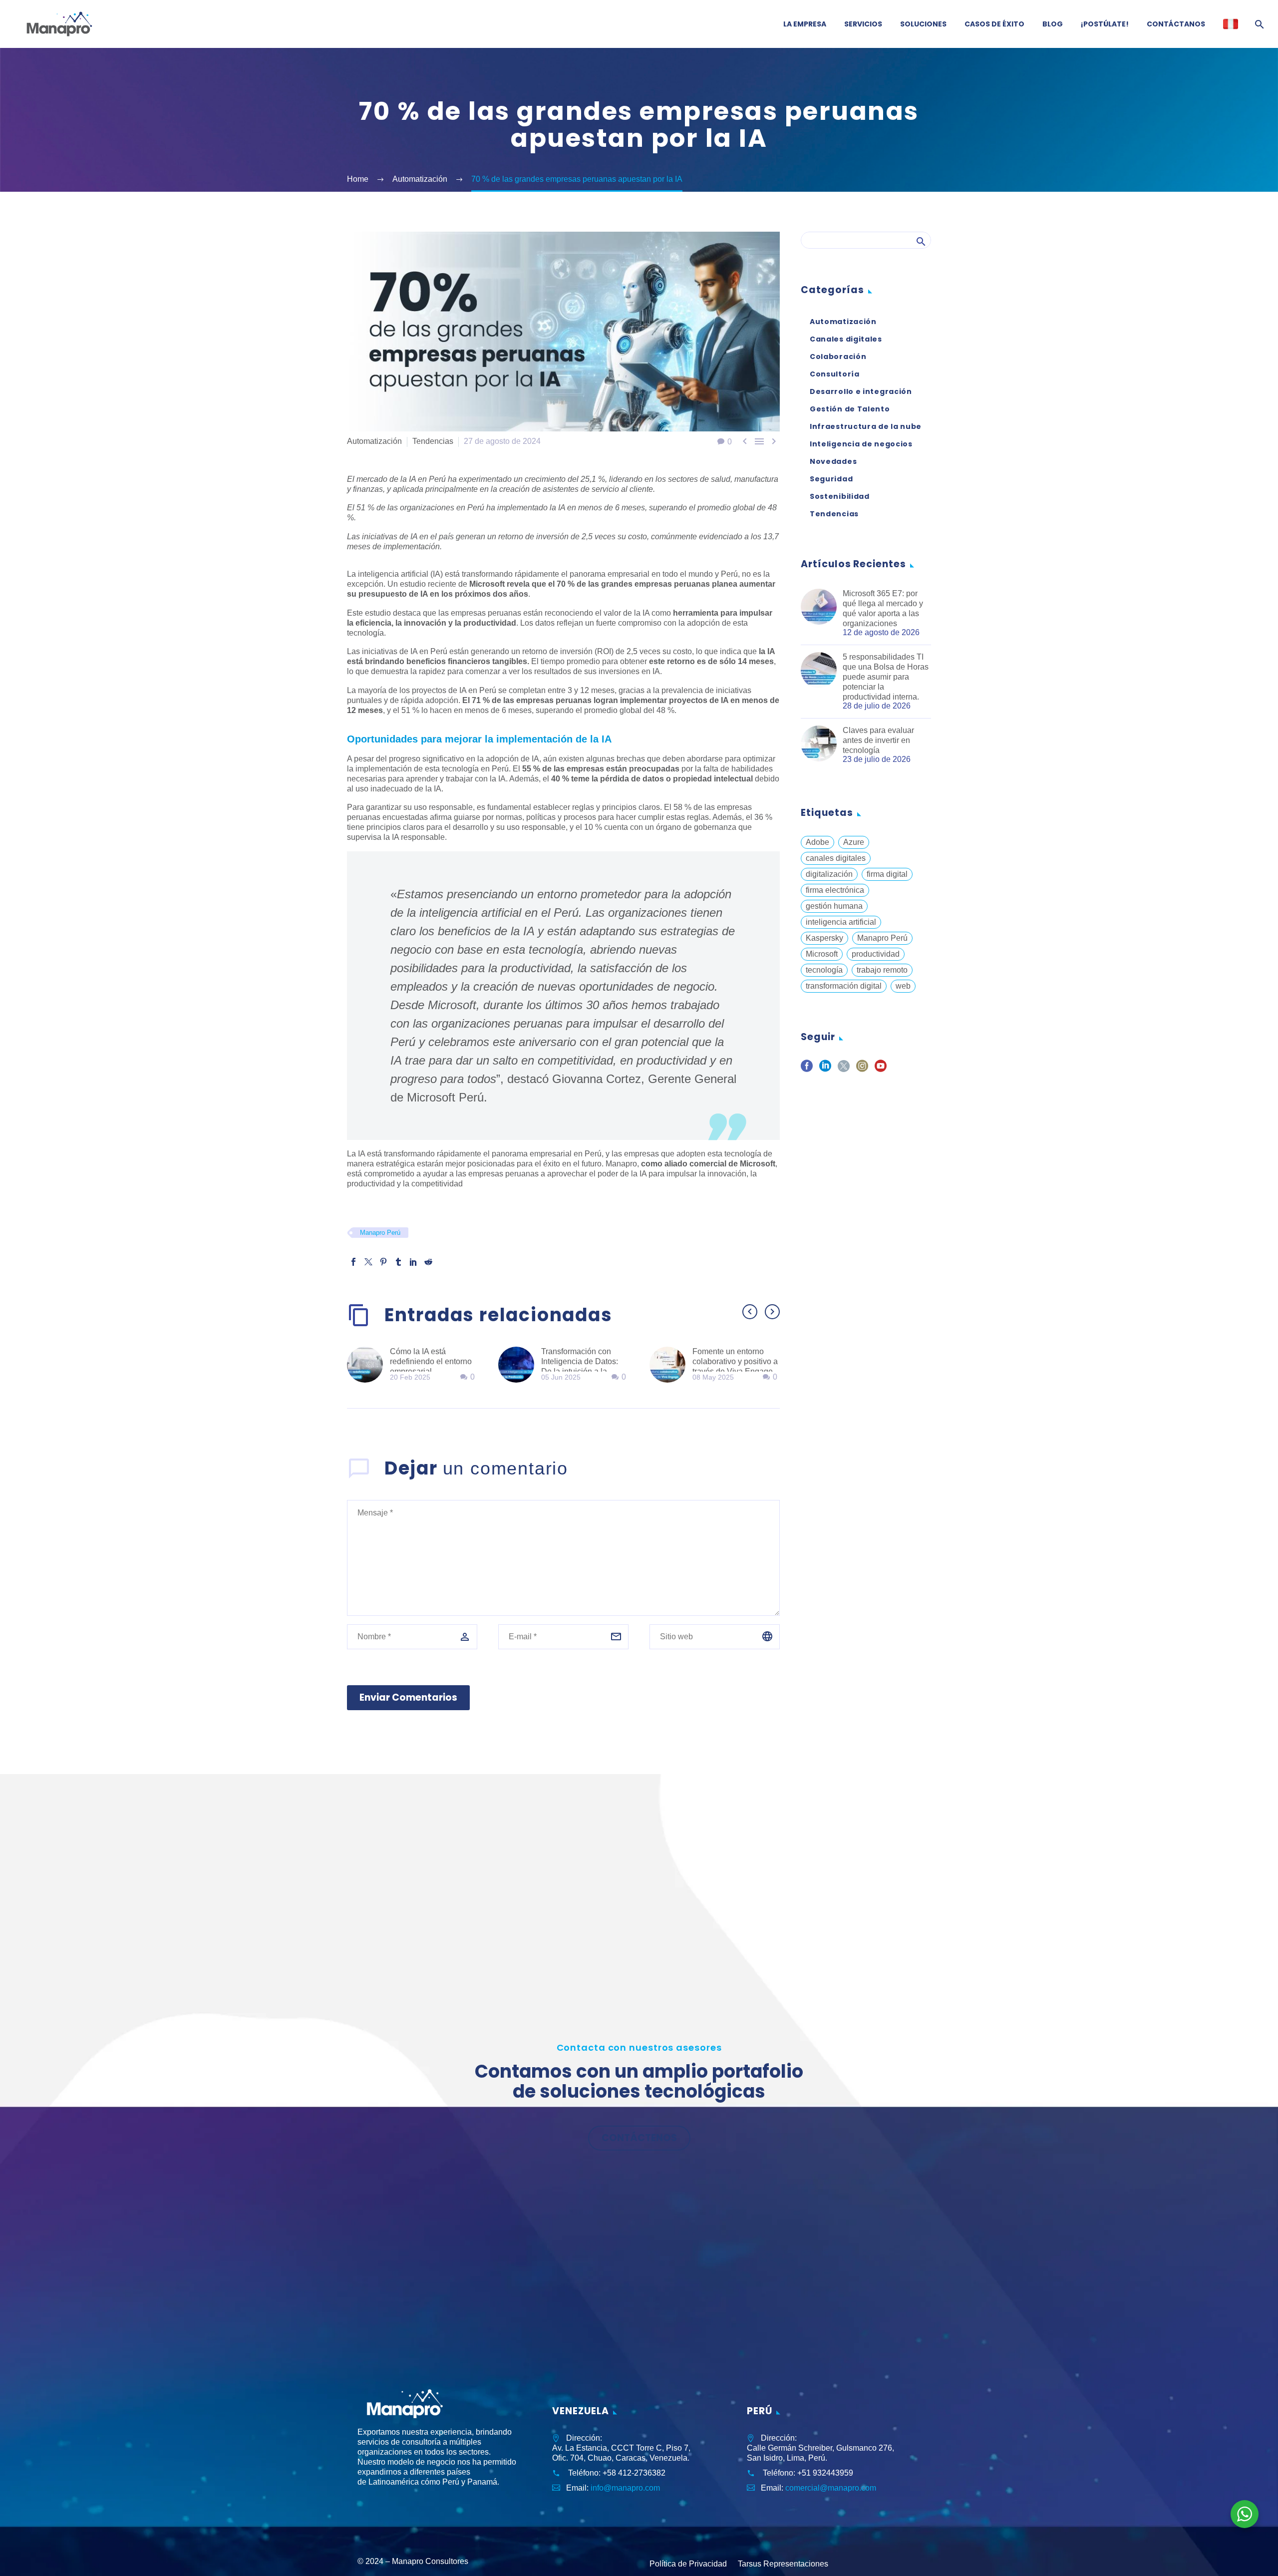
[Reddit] (428, 1262)
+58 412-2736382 (634, 2473)
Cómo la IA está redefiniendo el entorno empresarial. (431, 1361)
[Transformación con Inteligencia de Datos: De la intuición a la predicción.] (520, 1365)
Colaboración (838, 357)
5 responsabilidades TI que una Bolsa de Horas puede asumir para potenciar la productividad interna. (886, 677)
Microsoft (822, 954)
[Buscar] (1258, 24)
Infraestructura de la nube (866, 426)
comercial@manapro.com (831, 2488)
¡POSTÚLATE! (1105, 24)
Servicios (863, 24)
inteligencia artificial (841, 922)
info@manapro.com (625, 2488)
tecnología (824, 970)
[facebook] (807, 1069)
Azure (854, 842)
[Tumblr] (398, 1262)
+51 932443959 (825, 2473)
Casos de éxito (994, 24)
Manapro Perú (380, 1233)
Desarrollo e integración (861, 391)
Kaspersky (824, 938)
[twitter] (844, 1069)
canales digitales (836, 858)
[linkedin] (825, 1069)
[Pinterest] (383, 1262)
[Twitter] (368, 1262)
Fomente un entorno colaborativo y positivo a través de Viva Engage (735, 1361)
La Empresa (805, 24)
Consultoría (835, 374)
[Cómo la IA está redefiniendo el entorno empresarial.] (368, 1365)
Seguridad (831, 479)
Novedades (833, 461)
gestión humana (834, 906)
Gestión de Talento (850, 409)
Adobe (817, 842)
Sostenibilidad (840, 496)
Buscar (920, 241)
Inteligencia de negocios (861, 444)
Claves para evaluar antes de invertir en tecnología (878, 740)
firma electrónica (835, 890)
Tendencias (433, 441)
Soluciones (923, 24)
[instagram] (862, 1069)
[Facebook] (353, 1262)
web (903, 986)
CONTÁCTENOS (639, 2138)
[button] (750, 1312)
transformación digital (844, 986)
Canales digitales (846, 339)
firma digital (887, 874)
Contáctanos (1176, 24)
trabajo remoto (882, 970)
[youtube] (881, 1069)
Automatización (374, 441)
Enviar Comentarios (408, 1697)
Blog (1053, 24)
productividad (876, 954)
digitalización (829, 874)
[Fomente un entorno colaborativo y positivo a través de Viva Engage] (671, 1365)
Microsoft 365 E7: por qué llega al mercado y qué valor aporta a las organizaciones (883, 608)
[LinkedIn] (413, 1262)
